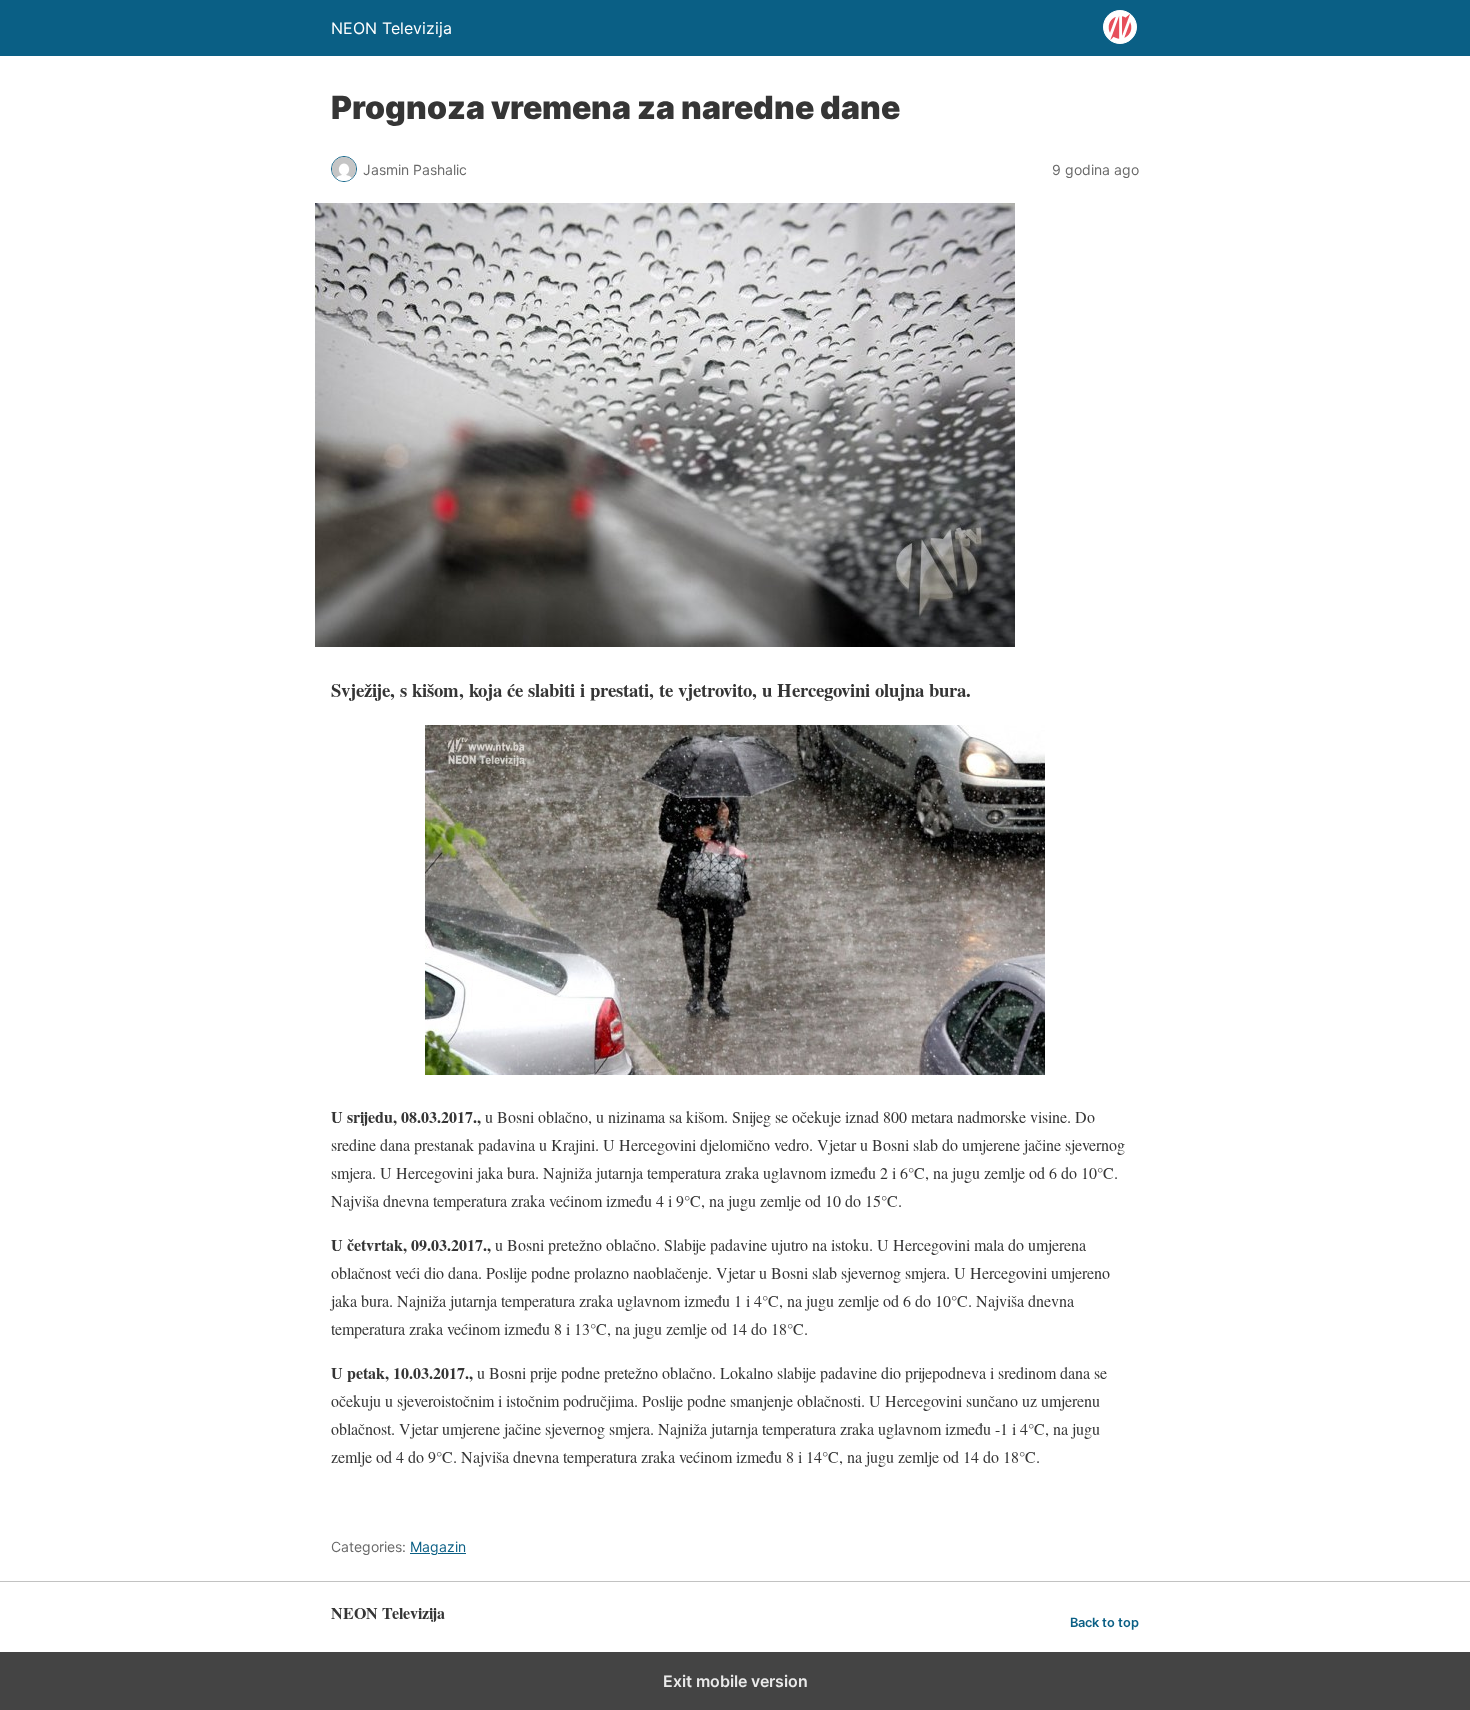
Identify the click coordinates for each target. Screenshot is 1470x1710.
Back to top (1104, 1622)
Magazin (438, 1546)
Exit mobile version (735, 1681)
